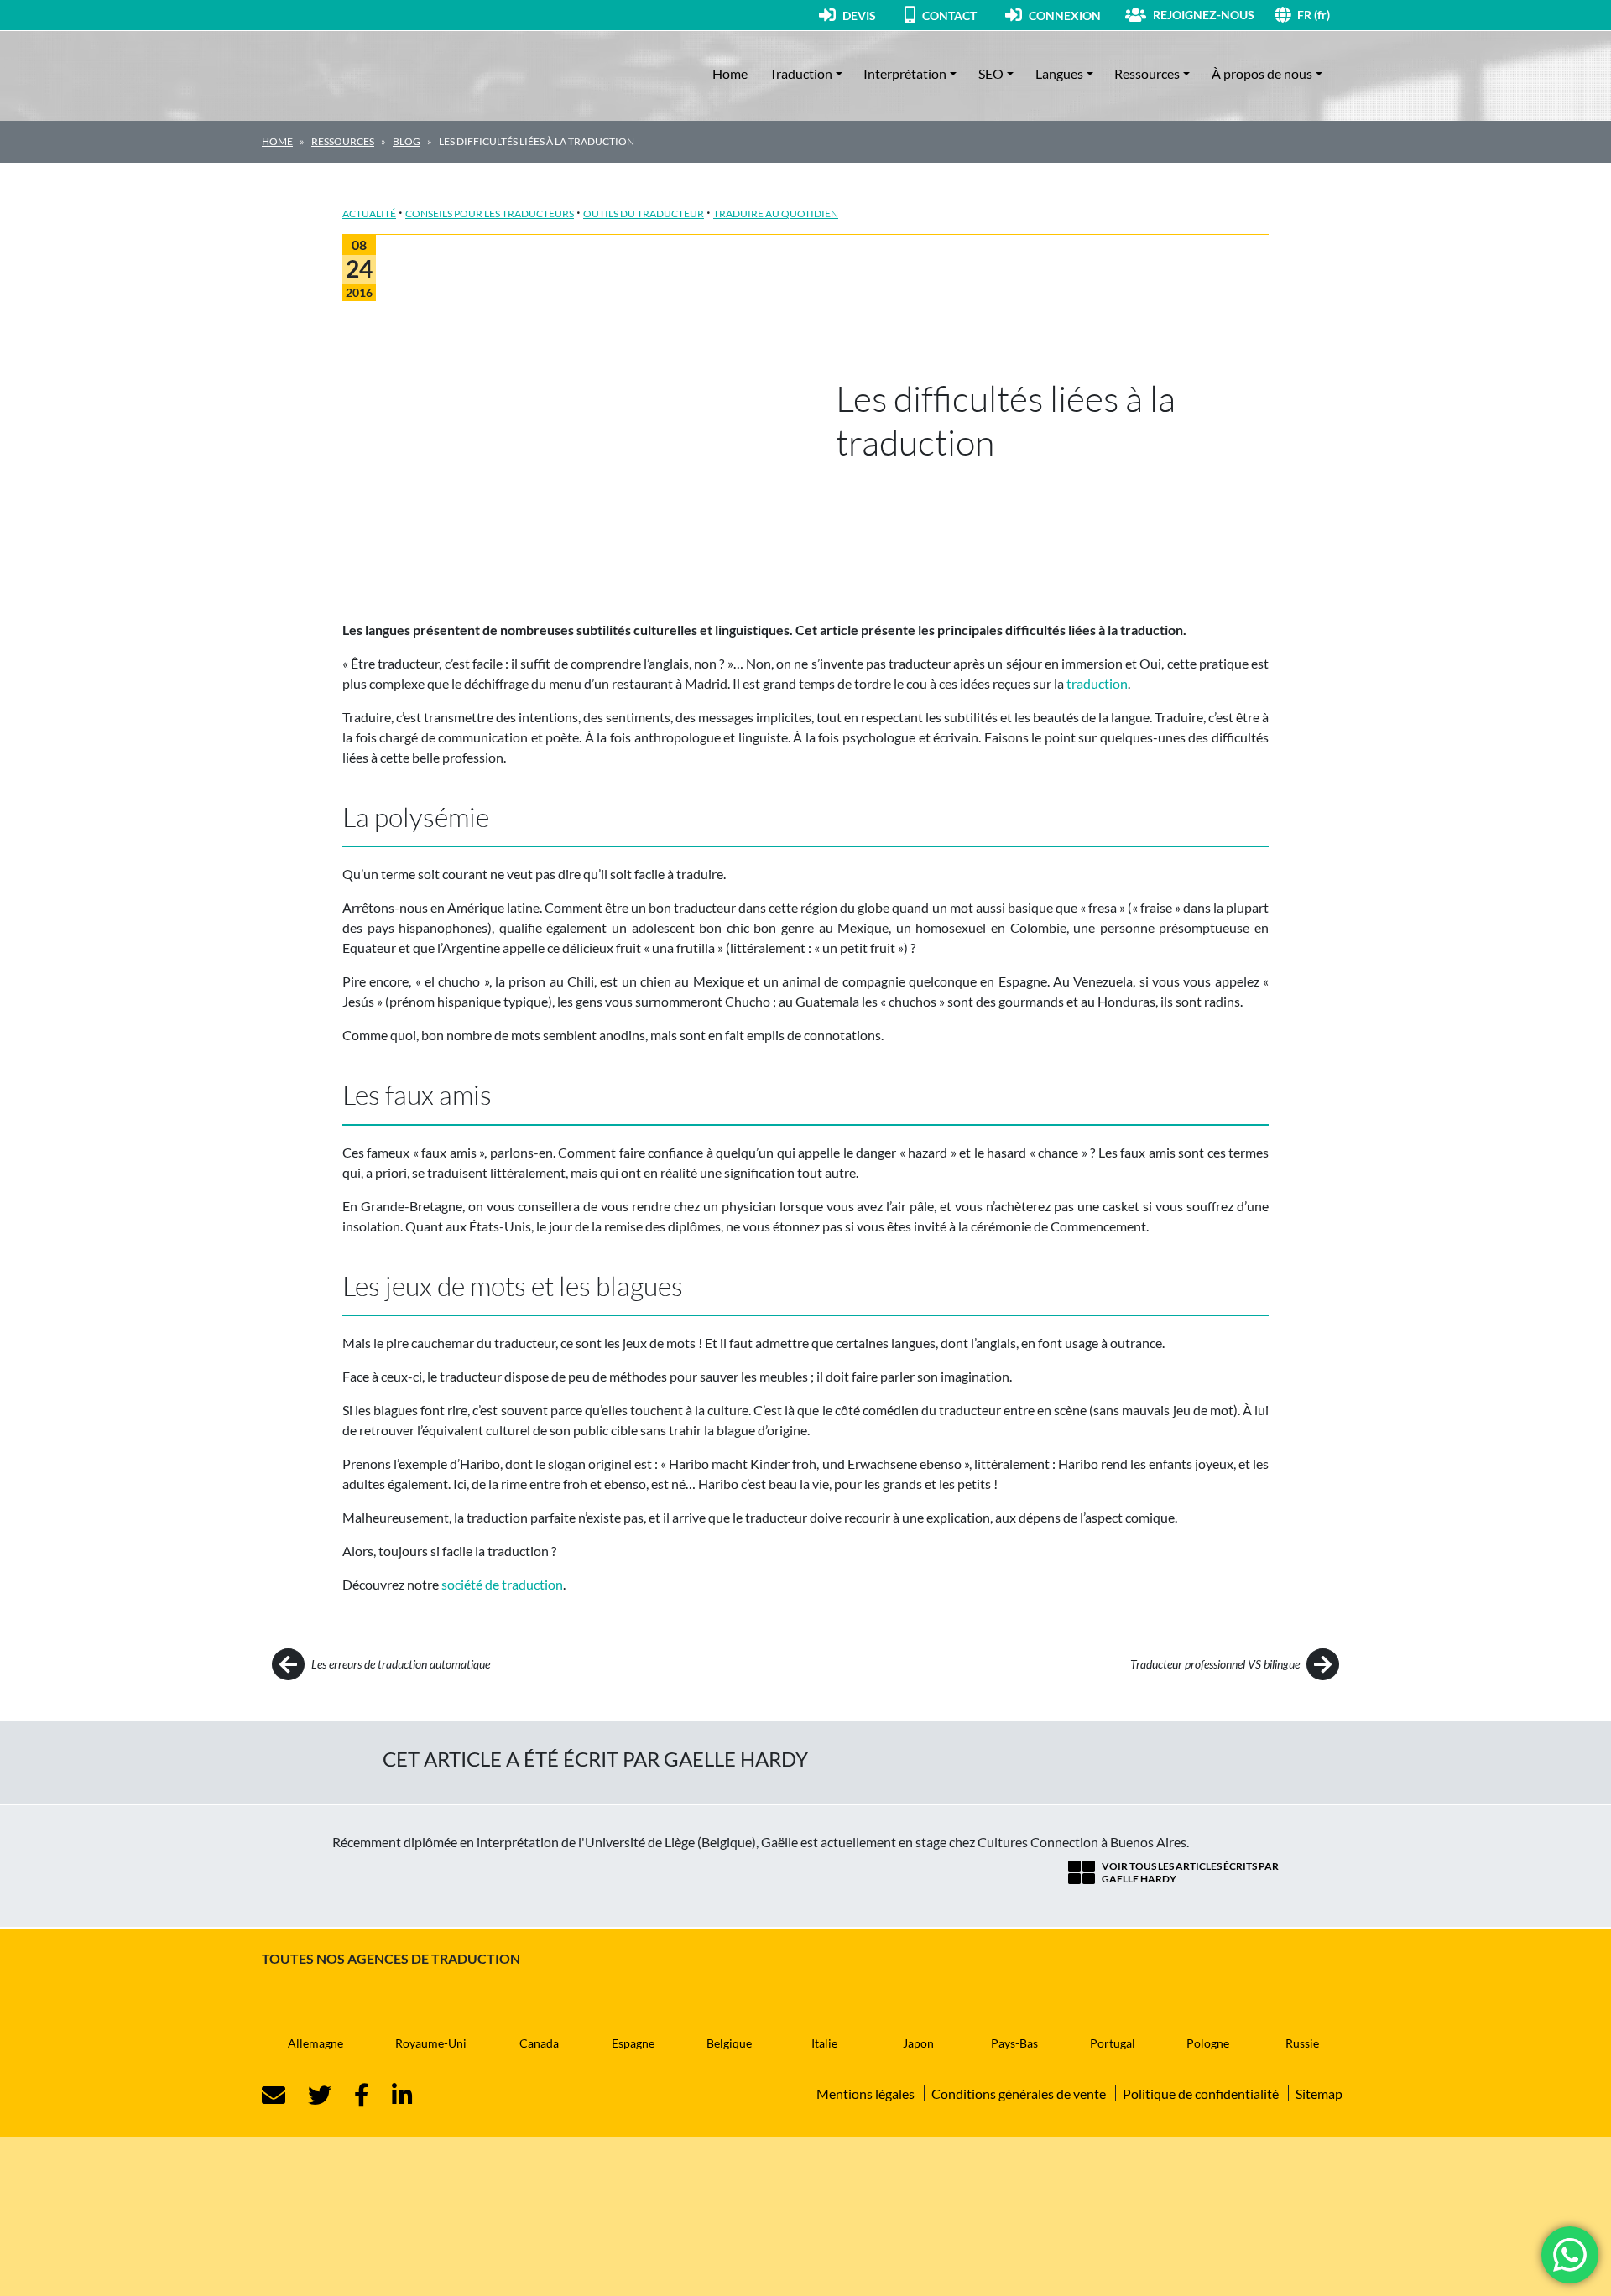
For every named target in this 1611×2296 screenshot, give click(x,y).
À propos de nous (1262, 73)
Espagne (633, 2043)
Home (730, 73)
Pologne (1208, 2043)
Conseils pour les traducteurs (490, 213)
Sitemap (1319, 2093)
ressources (343, 141)
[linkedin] (392, 2096)
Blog (407, 141)
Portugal (1113, 2043)
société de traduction (502, 1584)
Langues (1059, 73)
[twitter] (310, 2096)
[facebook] (352, 2096)
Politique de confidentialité (1201, 2093)
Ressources (1147, 73)
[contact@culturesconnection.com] (274, 2096)
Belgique (729, 2043)
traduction (1097, 683)
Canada (539, 2043)
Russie (1302, 2043)
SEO (991, 73)
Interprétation (905, 73)
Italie (824, 2043)
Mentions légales (865, 2093)
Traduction (801, 73)
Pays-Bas (1014, 2043)
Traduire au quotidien (776, 213)
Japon (918, 2043)
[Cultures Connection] (354, 74)
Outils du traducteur (644, 213)
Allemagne (315, 2043)
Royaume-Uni (431, 2043)
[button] (1323, 15)
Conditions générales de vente (1019, 2093)
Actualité (369, 213)
